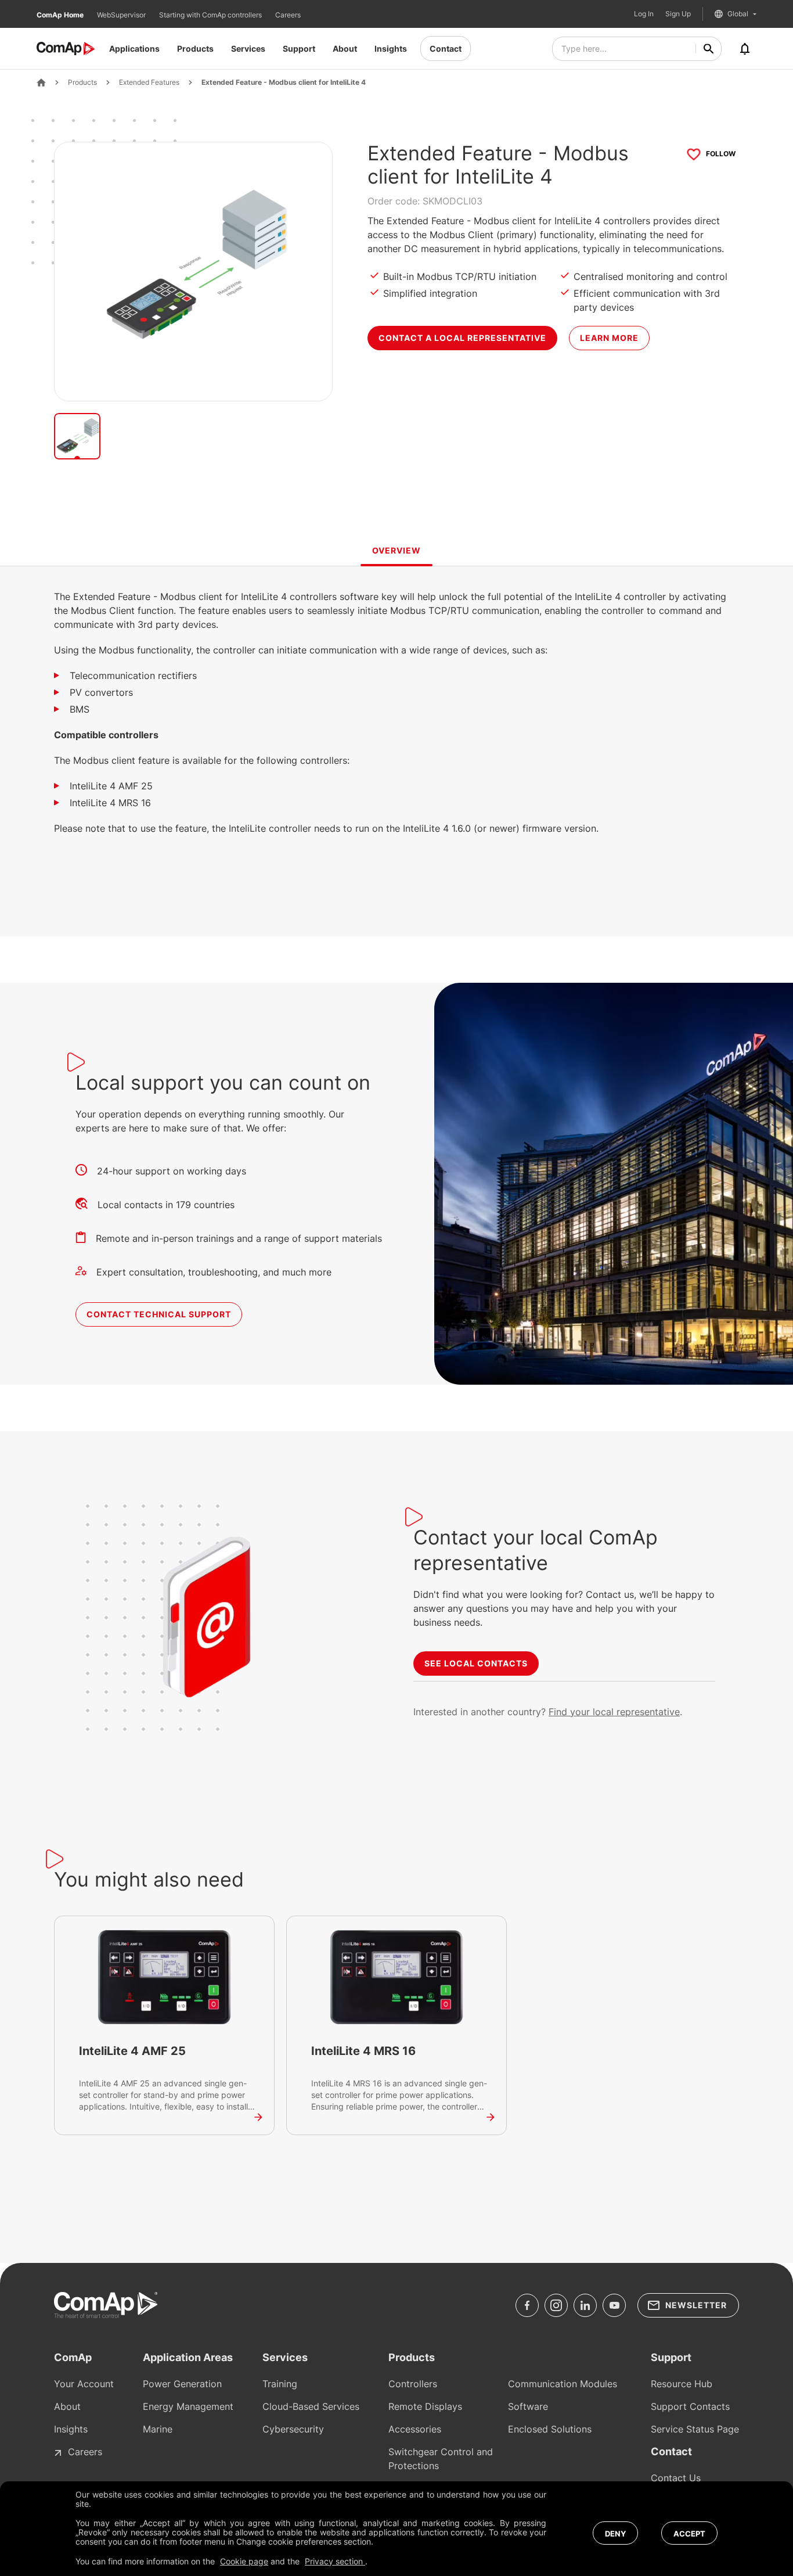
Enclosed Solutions (550, 2429)
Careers (288, 15)
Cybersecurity (293, 2429)
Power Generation (182, 2384)
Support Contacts (690, 2406)
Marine (158, 2429)
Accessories (415, 2429)
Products (195, 48)
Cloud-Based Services (311, 2406)
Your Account (84, 2384)
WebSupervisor (122, 15)
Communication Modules (563, 2384)
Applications (134, 48)
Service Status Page (695, 2429)
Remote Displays (425, 2406)
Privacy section (335, 2561)
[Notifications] (745, 49)
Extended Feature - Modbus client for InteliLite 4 (284, 82)
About (345, 48)
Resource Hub (682, 2384)
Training (280, 2384)
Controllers (413, 2384)
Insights (391, 48)
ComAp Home (61, 15)
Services (248, 48)
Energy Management (188, 2406)
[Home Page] (41, 82)
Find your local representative (614, 1712)
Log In (644, 14)
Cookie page (244, 2561)
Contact (446, 48)
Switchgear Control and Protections (441, 2459)
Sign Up (678, 14)
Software (528, 2406)
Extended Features (149, 82)
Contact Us (676, 2478)
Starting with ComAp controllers (211, 15)
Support (299, 48)
